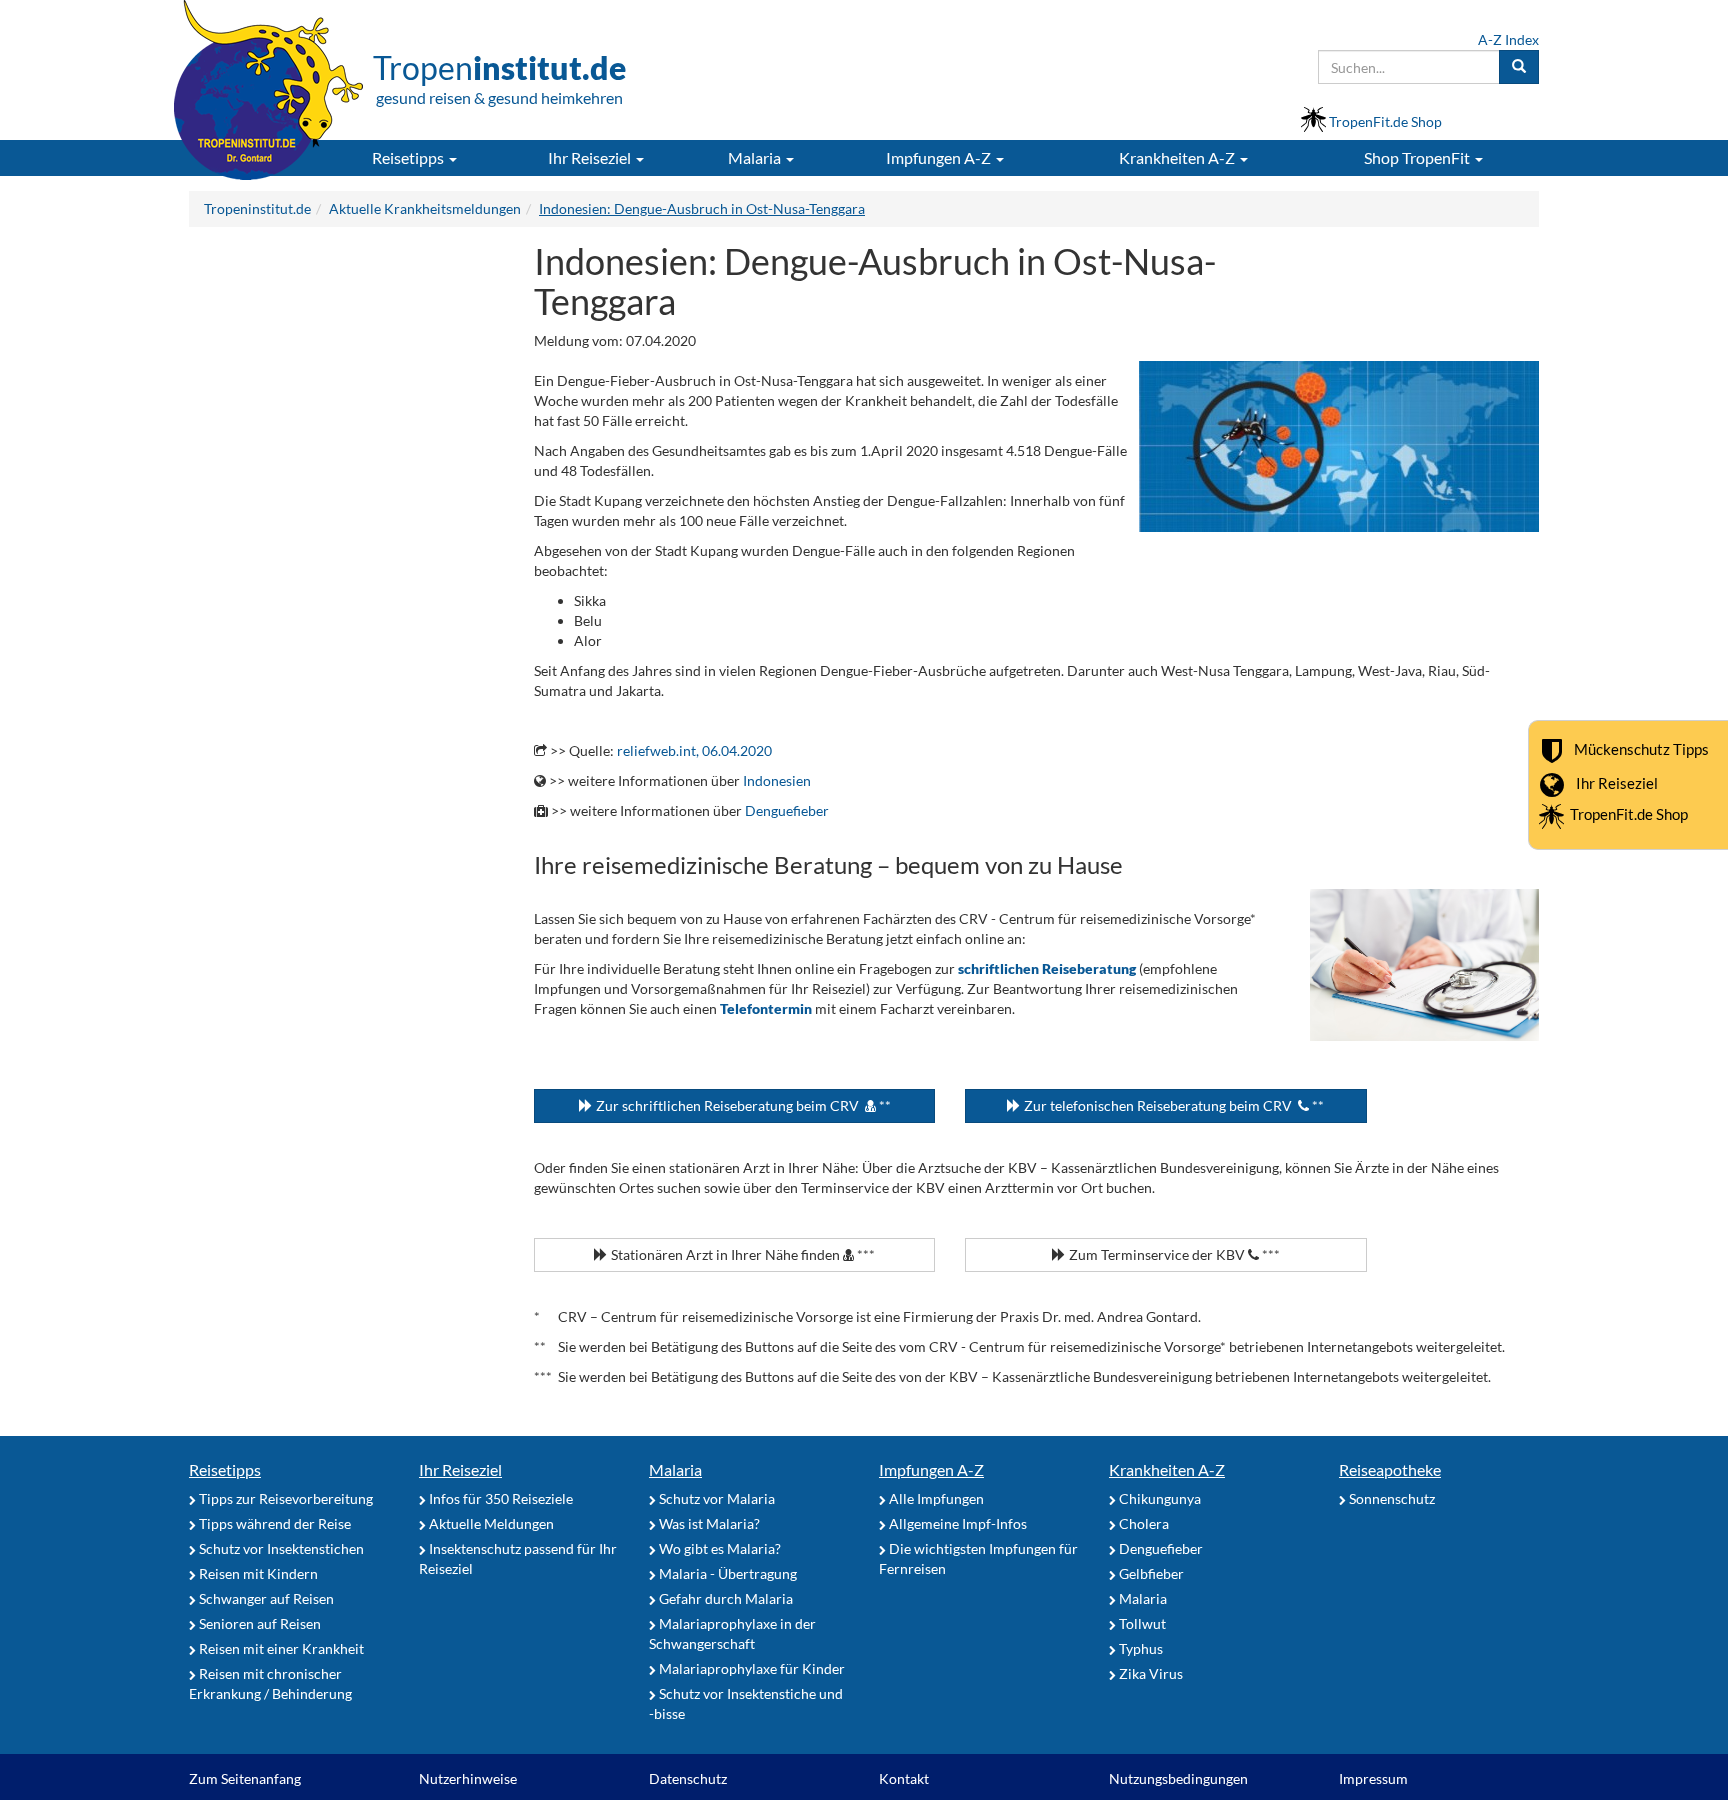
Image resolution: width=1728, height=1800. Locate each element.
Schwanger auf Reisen (265, 1598)
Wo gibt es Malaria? (718, 1548)
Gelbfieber (1150, 1573)
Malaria (675, 1469)
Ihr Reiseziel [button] (591, 157)
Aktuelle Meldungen (490, 1523)
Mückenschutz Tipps (1641, 749)
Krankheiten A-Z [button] (1178, 157)
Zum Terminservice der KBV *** (1173, 1254)
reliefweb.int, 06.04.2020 (694, 750)
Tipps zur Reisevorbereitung (284, 1498)
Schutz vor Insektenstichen (280, 1548)
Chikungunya (1158, 1498)
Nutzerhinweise (468, 1778)
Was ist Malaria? (708, 1523)
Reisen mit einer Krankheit (280, 1648)
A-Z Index (1508, 39)
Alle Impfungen (935, 1498)
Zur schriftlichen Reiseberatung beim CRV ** (742, 1105)
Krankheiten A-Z (1167, 1469)
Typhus (1139, 1648)
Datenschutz (688, 1778)
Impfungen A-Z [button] (940, 157)
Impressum (1373, 1778)
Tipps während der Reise (273, 1523)
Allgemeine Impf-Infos (956, 1523)
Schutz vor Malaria (715, 1498)
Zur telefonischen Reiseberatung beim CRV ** (1172, 1105)
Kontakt (904, 1778)
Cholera (1142, 1523)
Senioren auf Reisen (258, 1623)
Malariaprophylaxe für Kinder (750, 1668)
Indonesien (777, 780)
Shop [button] (1417, 157)
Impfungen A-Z (931, 1469)
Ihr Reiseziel (1617, 783)
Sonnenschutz (1390, 1498)
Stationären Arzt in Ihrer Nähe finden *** (741, 1254)
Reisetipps (225, 1469)
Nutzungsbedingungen (1178, 1778)
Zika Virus (1149, 1673)
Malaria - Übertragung (726, 1573)
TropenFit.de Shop (1629, 814)
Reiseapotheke (1390, 1469)
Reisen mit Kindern (257, 1573)
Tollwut (1141, 1623)
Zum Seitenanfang (245, 1778)
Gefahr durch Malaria (724, 1598)
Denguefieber (787, 810)
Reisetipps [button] (409, 157)
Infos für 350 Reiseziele (499, 1498)
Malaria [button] (756, 157)
